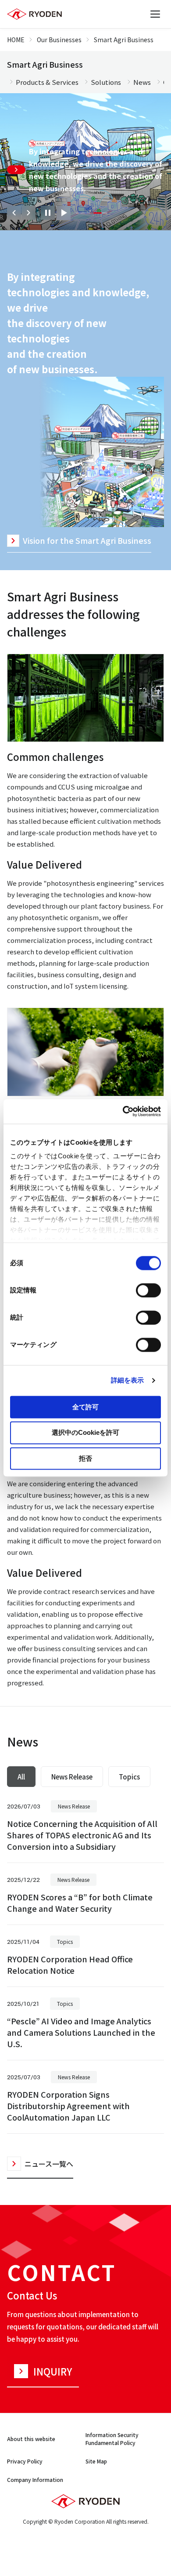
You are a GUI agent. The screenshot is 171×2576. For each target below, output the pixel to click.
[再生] (64, 213)
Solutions (106, 82)
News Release (72, 1777)
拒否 (85, 1458)
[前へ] (14, 213)
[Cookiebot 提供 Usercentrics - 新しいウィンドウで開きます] (123, 1111)
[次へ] (28, 213)
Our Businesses (59, 40)
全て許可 (85, 1407)
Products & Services (47, 82)
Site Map (96, 2461)
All (21, 1777)
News (142, 82)
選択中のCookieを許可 (85, 1433)
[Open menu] (155, 14)
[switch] (148, 1290)
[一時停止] (48, 213)
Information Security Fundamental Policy (112, 2439)
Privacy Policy (25, 2461)
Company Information (35, 2480)
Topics (129, 1777)
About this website (31, 2439)
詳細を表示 (128, 1380)
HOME (16, 40)
